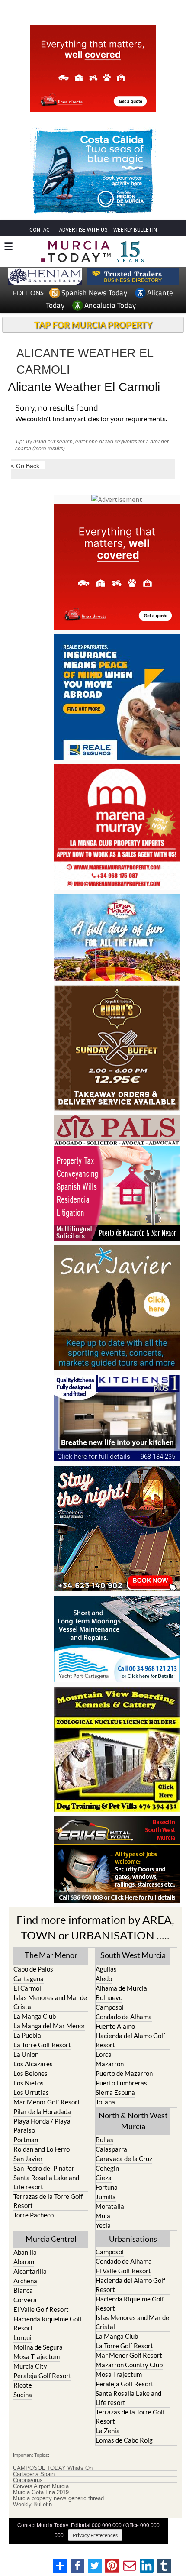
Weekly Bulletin (32, 2505)
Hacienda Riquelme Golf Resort (48, 2323)
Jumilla (106, 2197)
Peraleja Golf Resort (42, 2376)
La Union (26, 2054)
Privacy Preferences (95, 2535)
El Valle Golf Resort (41, 2309)
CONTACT (41, 230)
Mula (103, 2216)
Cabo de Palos (33, 1969)
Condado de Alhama (124, 2017)
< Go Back (25, 466)
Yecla (103, 2225)
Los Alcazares (33, 2064)
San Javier (28, 2159)
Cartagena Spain (34, 2474)
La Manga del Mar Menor (49, 2026)
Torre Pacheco (34, 2215)
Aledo (104, 1978)
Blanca (23, 2290)
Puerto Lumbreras (121, 2083)
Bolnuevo (109, 1997)
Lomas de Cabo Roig (124, 2440)
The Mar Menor (51, 1955)
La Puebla (27, 2035)
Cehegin (107, 2168)
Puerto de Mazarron (124, 2073)
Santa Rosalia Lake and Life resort (46, 2182)
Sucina (23, 2395)
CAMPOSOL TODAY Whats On (53, 2468)
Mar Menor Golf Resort (47, 2102)
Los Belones (30, 2073)
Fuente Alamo (115, 2026)
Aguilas (106, 1969)
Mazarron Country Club (129, 2365)
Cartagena (29, 1978)
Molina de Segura (38, 2347)
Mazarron (110, 2064)
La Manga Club (35, 2016)
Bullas (104, 2140)
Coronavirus (28, 2480)
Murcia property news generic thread (58, 2498)
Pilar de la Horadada (42, 2111)
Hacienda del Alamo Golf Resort (130, 2040)
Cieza (104, 2178)
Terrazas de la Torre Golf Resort (48, 2201)
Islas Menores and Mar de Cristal (50, 2002)
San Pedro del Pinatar (44, 2168)
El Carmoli (28, 1988)
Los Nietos (29, 2083)
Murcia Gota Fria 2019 (41, 2492)
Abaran (24, 2262)
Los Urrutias (31, 2092)
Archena (25, 2281)
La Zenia (108, 2431)
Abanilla (25, 2252)
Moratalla (110, 2206)
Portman (26, 2140)
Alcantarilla (30, 2271)
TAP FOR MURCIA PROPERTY (93, 325)
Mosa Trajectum (37, 2356)
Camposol (110, 2007)
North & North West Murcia (133, 2121)
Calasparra (111, 2149)
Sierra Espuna (115, 2092)
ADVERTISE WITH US (83, 230)
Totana (105, 2102)
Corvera (25, 2300)
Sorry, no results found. (58, 409)
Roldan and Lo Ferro (42, 2149)
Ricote (23, 2385)
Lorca (104, 2054)
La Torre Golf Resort (42, 2045)
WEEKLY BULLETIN (135, 230)
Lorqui (22, 2337)
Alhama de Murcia (121, 1988)
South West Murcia (133, 1955)
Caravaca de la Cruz (124, 2159)
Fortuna (107, 2187)
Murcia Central (51, 2239)
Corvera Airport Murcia (41, 2486)
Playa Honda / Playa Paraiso (42, 2125)
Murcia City (30, 2366)
